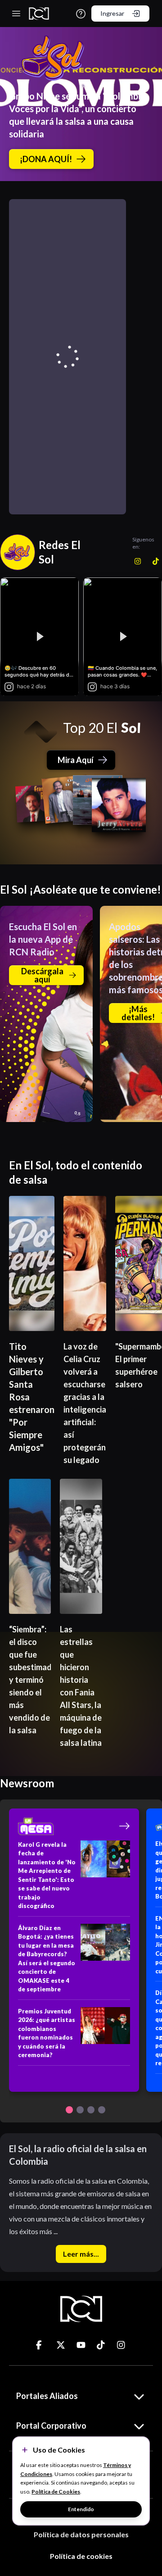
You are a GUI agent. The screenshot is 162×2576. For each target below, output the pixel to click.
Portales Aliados (47, 2396)
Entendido (81, 2509)
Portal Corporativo (51, 2426)
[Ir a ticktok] (40, 2345)
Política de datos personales (81, 2534)
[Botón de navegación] (69, 2110)
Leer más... (81, 2254)
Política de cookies (81, 2556)
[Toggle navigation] (16, 14)
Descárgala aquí (42, 975)
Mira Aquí (76, 760)
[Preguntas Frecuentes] (81, 14)
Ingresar (112, 13)
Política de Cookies (56, 2492)
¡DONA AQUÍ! (46, 159)
